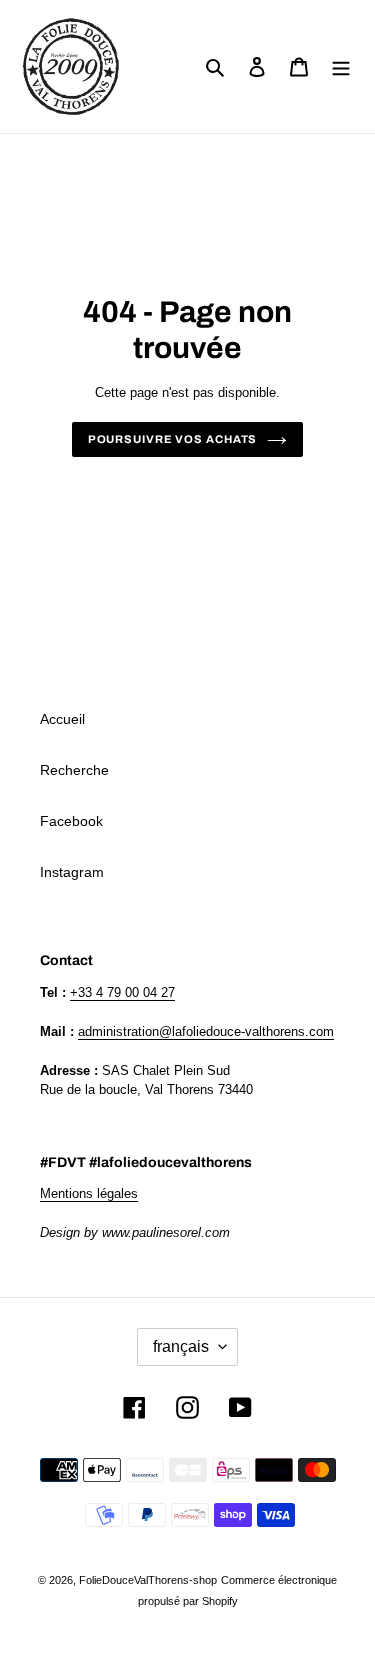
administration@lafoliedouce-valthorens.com (206, 1031)
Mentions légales (89, 1193)
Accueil (62, 719)
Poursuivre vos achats (173, 439)
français (181, 1346)
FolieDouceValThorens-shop (148, 1580)
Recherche (74, 770)
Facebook (71, 821)
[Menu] (341, 66)
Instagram (72, 872)
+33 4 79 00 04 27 (122, 992)
